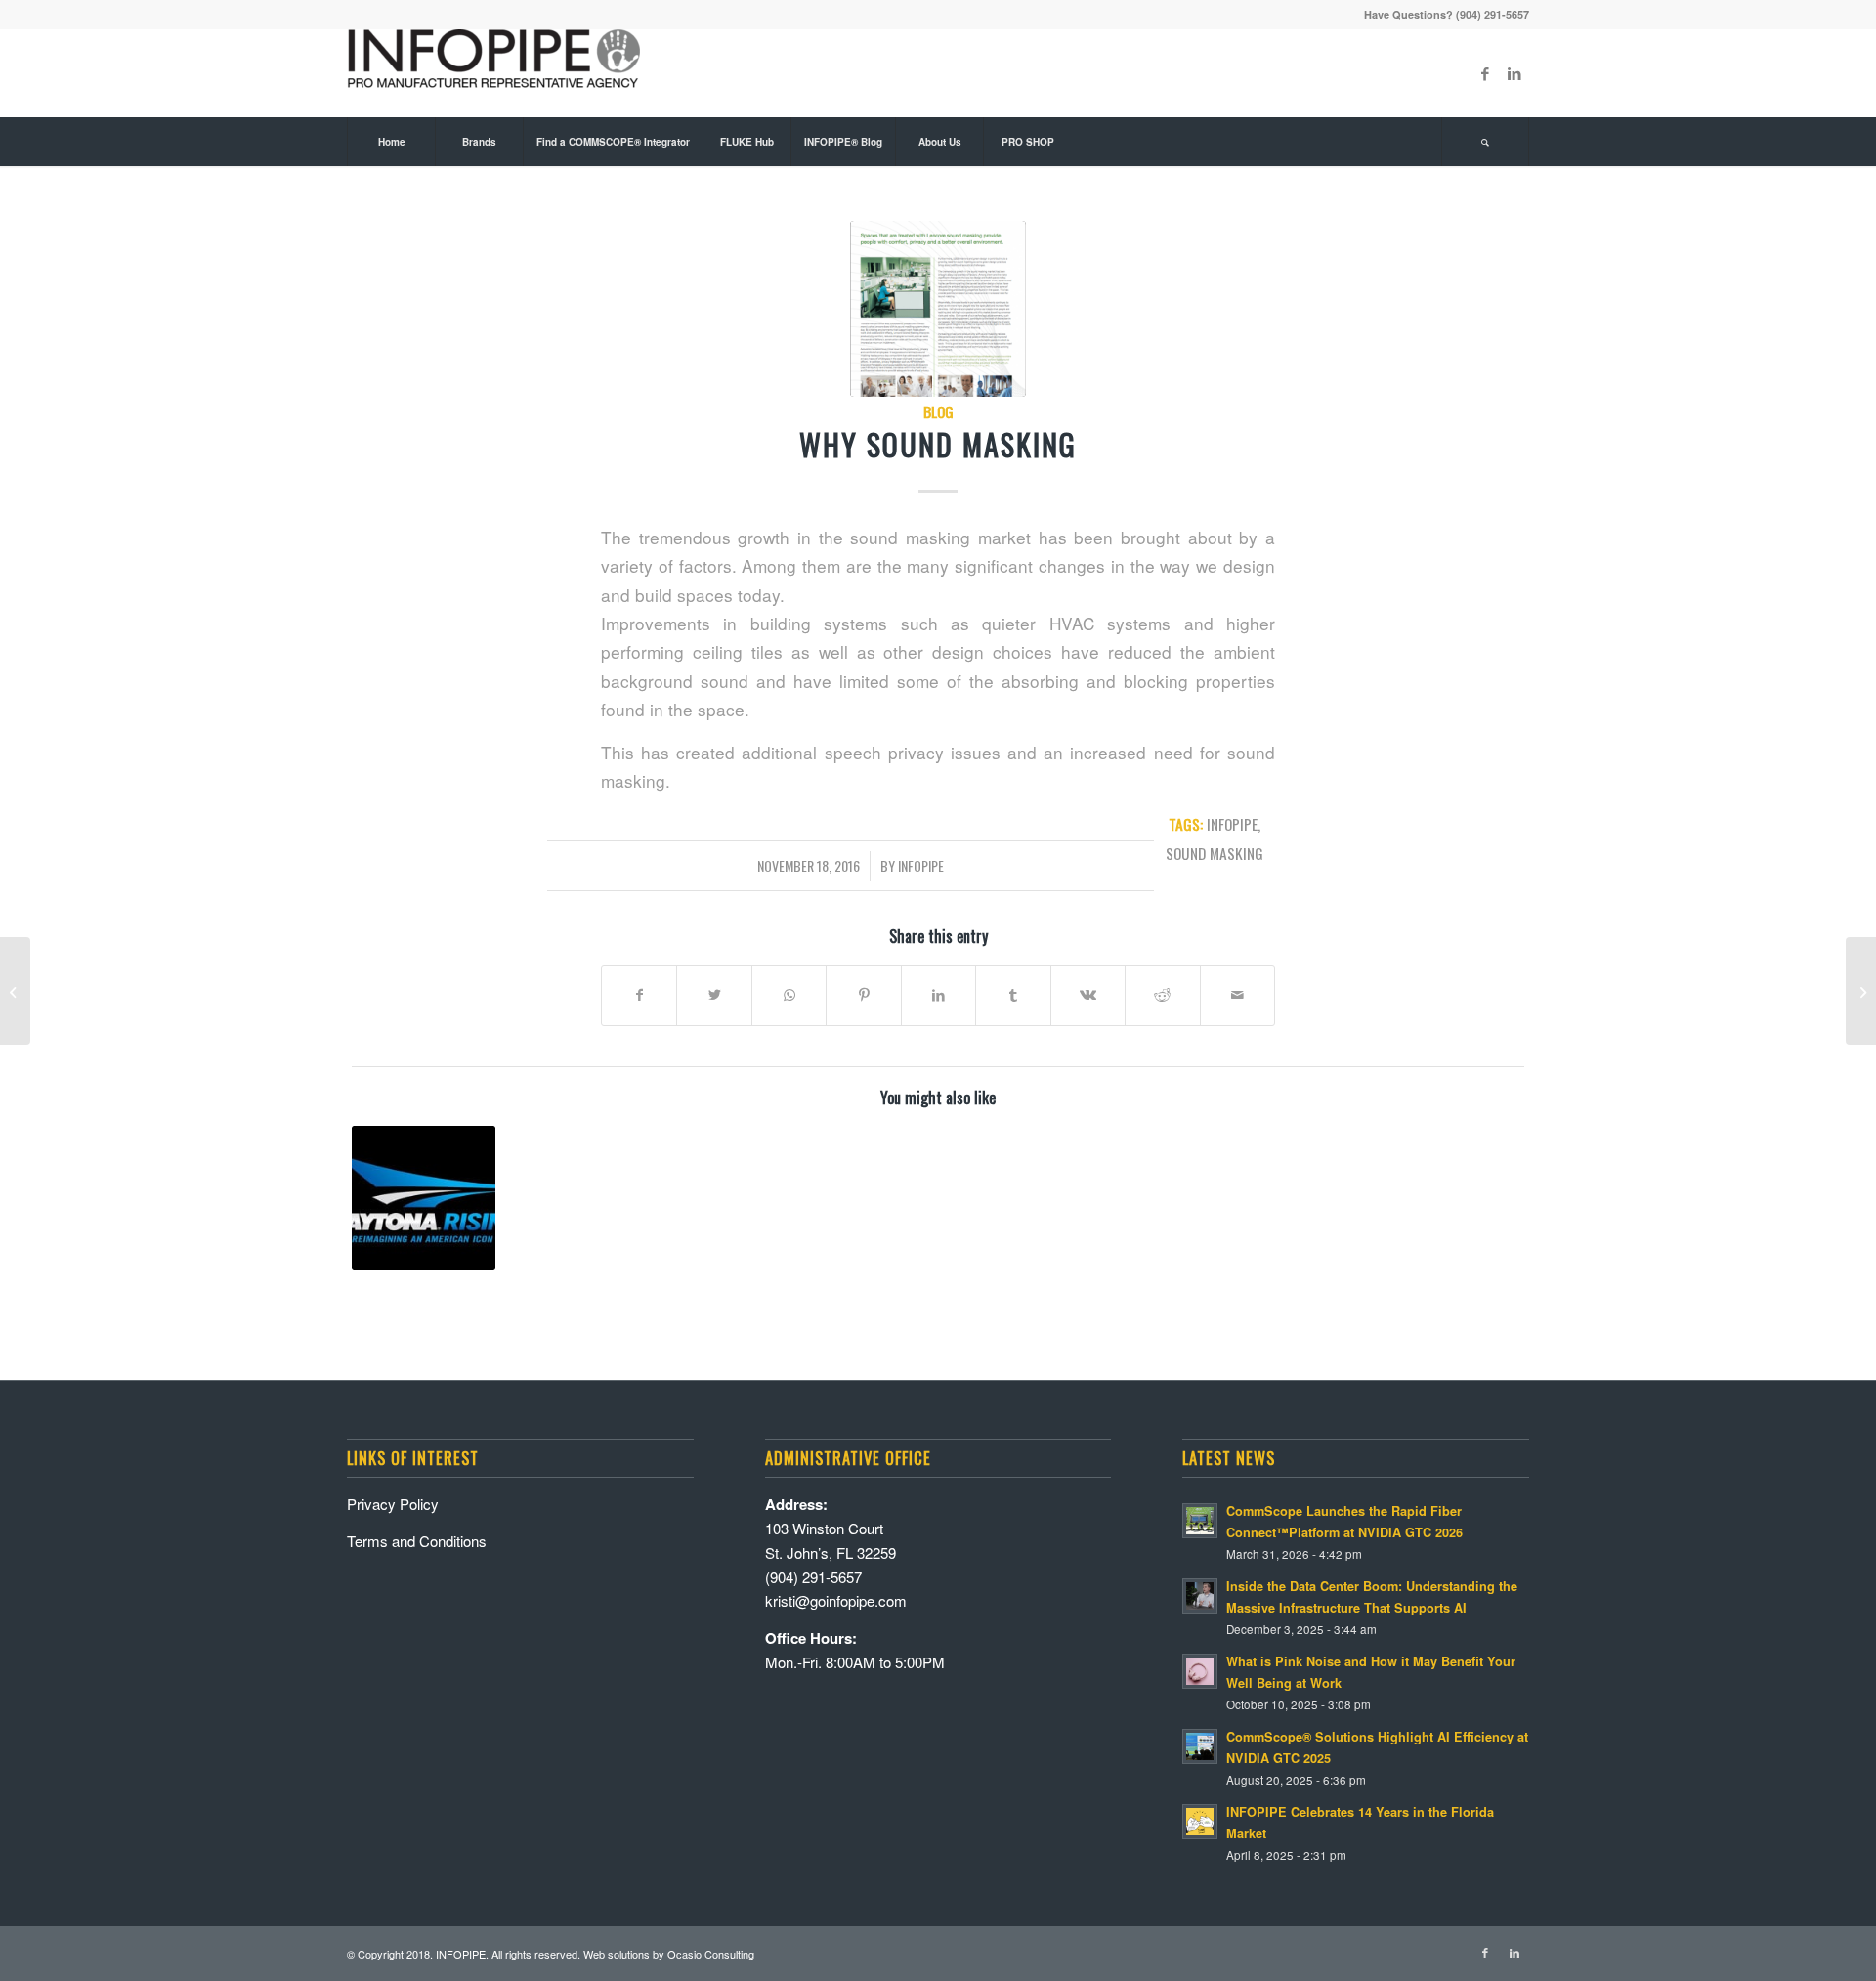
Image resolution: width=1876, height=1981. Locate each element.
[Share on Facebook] (639, 995)
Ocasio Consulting (711, 1954)
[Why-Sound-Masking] (938, 309)
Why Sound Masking (938, 444)
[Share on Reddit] (1162, 995)
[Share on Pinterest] (863, 995)
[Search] (1485, 142)
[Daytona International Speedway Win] (424, 1198)
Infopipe (921, 865)
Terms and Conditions (417, 1541)
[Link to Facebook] (1485, 73)
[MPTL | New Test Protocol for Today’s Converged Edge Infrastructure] (1861, 991)
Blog (938, 411)
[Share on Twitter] (714, 995)
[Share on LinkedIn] (938, 995)
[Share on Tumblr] (1013, 995)
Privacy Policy (393, 1504)
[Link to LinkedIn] (1514, 73)
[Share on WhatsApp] (789, 995)
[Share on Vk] (1088, 995)
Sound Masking (1215, 853)
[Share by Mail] (1238, 995)
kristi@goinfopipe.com (836, 1600)
